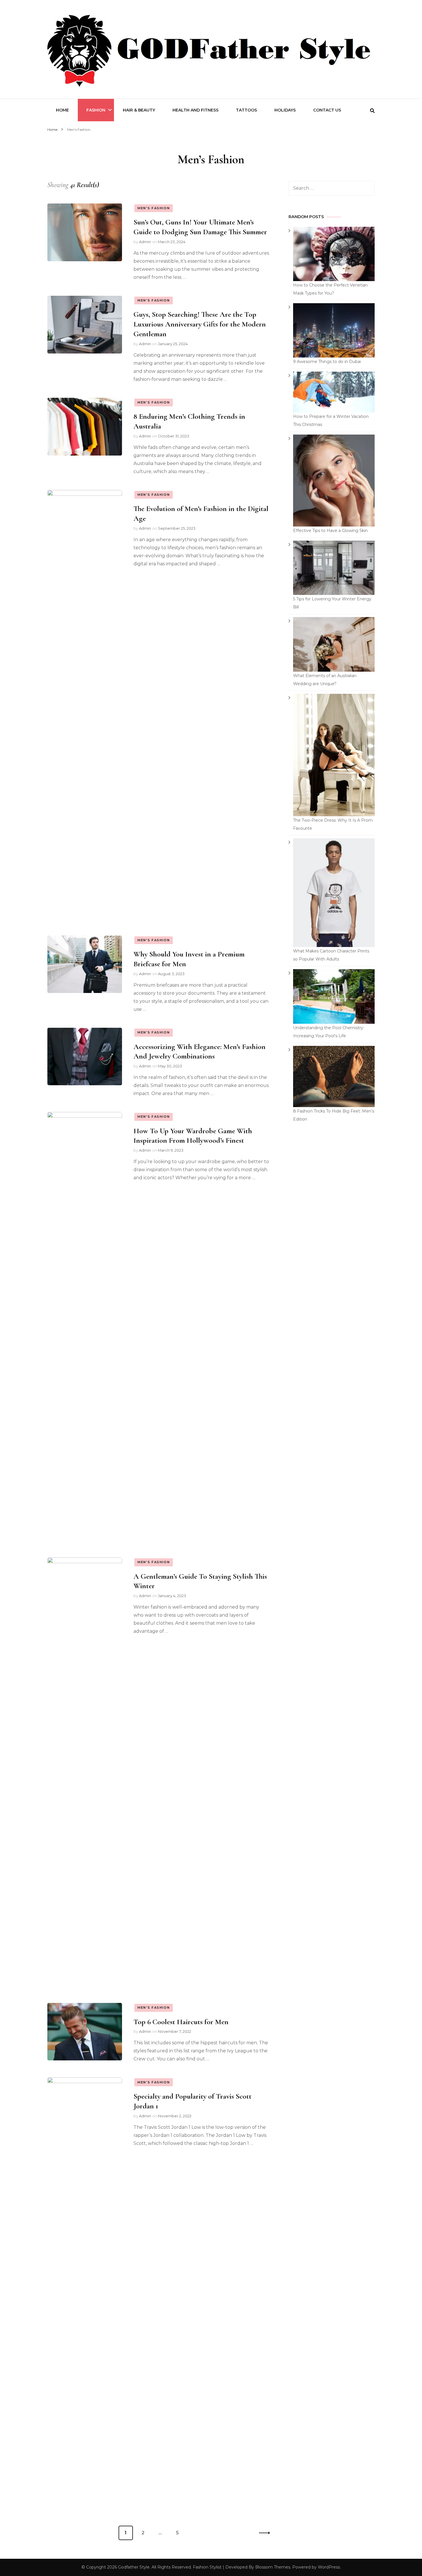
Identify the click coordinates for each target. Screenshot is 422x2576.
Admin (145, 242)
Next (263, 2533)
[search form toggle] (372, 111)
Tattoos (246, 110)
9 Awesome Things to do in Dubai (327, 362)
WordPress (329, 2567)
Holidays (285, 110)
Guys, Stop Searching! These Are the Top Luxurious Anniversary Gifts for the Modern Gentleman (200, 324)
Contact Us (327, 110)
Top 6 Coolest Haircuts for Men (181, 2022)
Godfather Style (134, 2567)
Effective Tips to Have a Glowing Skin (330, 531)
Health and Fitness (195, 110)
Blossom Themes (273, 2567)
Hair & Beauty (139, 110)
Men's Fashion (154, 208)
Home (62, 110)
